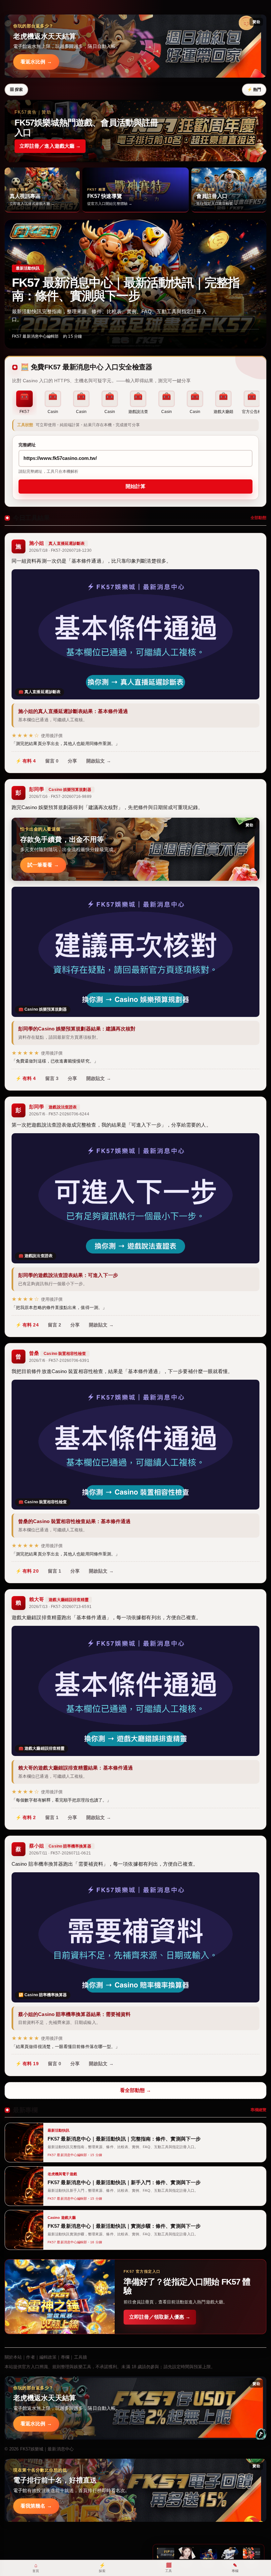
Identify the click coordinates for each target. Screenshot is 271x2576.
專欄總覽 (258, 2110)
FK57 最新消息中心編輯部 (35, 336)
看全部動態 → (136, 2090)
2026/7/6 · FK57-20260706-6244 (59, 1114)
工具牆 (80, 2357)
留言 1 (55, 1571)
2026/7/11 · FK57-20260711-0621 (60, 1853)
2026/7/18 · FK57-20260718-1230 (60, 550)
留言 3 (52, 1078)
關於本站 (13, 2357)
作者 (30, 2357)
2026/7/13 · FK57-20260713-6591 (60, 1607)
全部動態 (258, 518)
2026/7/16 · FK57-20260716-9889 (60, 797)
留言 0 (52, 761)
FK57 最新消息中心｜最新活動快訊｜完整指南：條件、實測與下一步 (126, 289)
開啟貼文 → (99, 761)
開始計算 (135, 486)
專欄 (65, 2357)
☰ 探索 (16, 90)
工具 (169, 2567)
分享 (72, 761)
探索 (102, 2568)
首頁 (36, 2568)
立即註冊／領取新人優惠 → (160, 2317)
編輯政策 (48, 2357)
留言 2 (55, 1325)
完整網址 (27, 445)
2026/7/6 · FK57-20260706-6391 (59, 1361)
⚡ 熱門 (254, 90)
